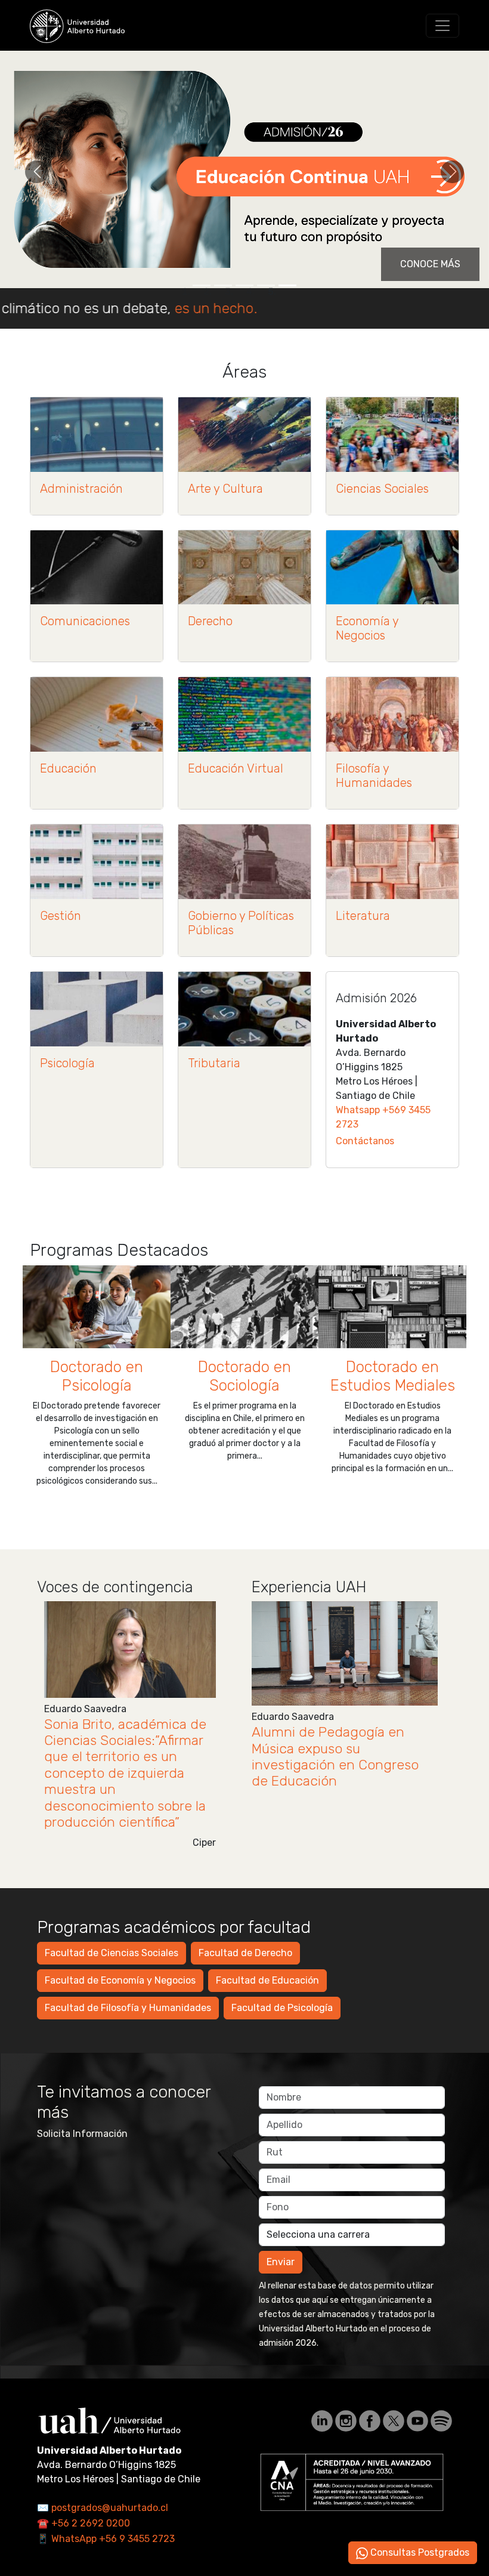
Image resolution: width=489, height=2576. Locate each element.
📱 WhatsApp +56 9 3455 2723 (106, 2539)
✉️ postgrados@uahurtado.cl (103, 2508)
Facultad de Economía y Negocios (120, 1980)
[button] (37, 172)
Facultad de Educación (267, 1980)
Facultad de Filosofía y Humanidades (128, 2008)
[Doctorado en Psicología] (97, 1307)
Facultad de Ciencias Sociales (112, 1953)
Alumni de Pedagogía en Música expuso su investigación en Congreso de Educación (335, 1757)
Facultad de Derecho (245, 1953)
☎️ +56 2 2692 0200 (83, 2523)
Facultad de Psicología (282, 2008)
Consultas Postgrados (419, 2552)
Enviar (281, 2262)
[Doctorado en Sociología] (244, 1307)
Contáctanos (365, 1141)
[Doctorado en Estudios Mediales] (392, 1307)
